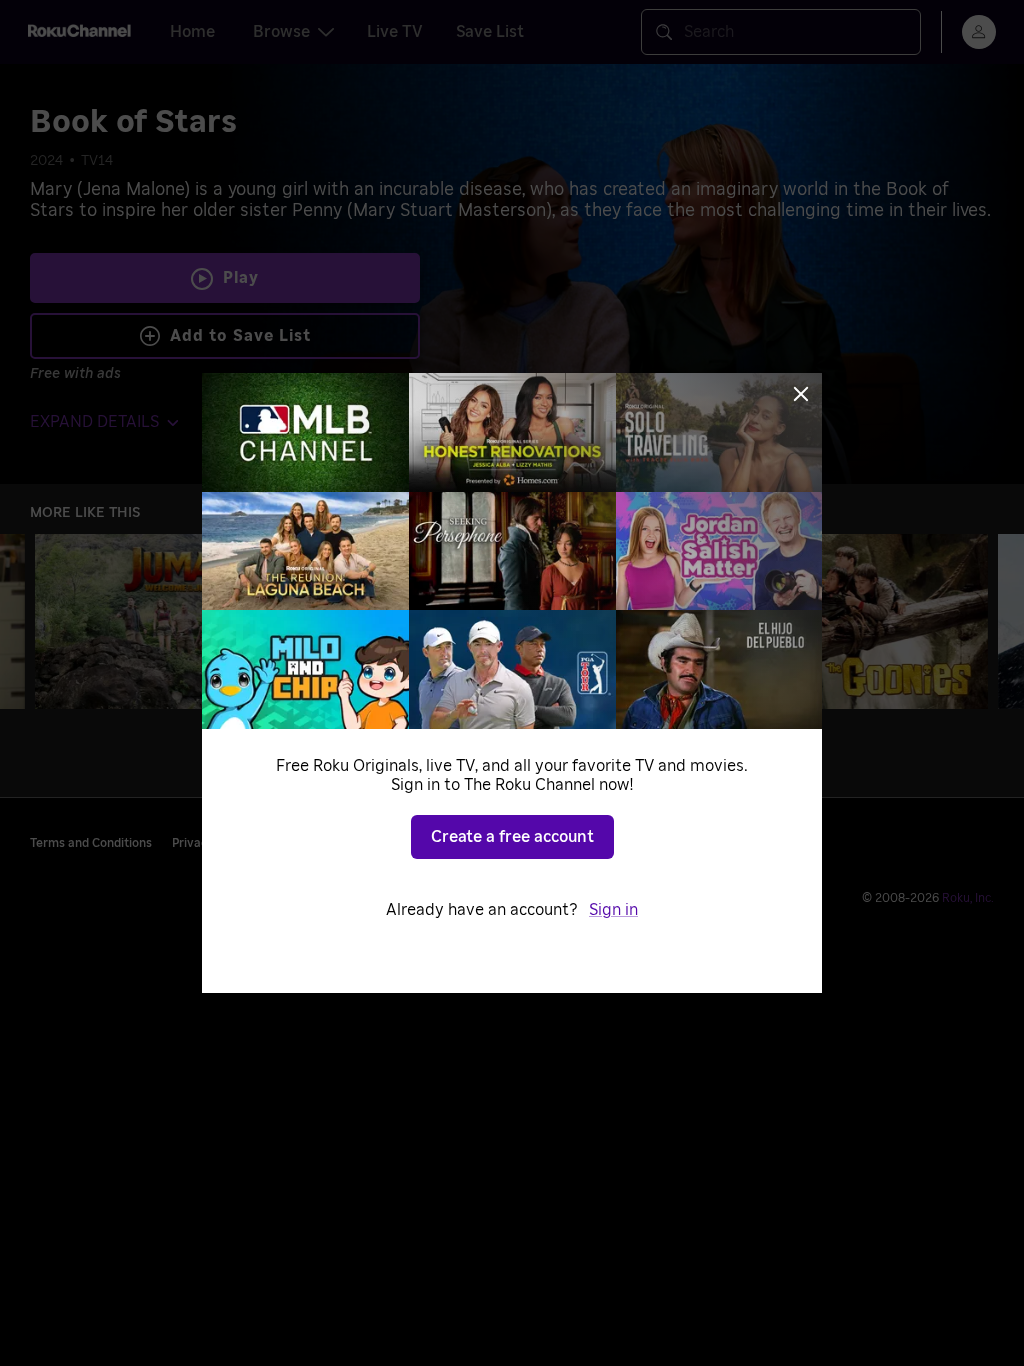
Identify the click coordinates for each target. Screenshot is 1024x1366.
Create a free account (512, 837)
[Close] (801, 394)
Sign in (613, 910)
